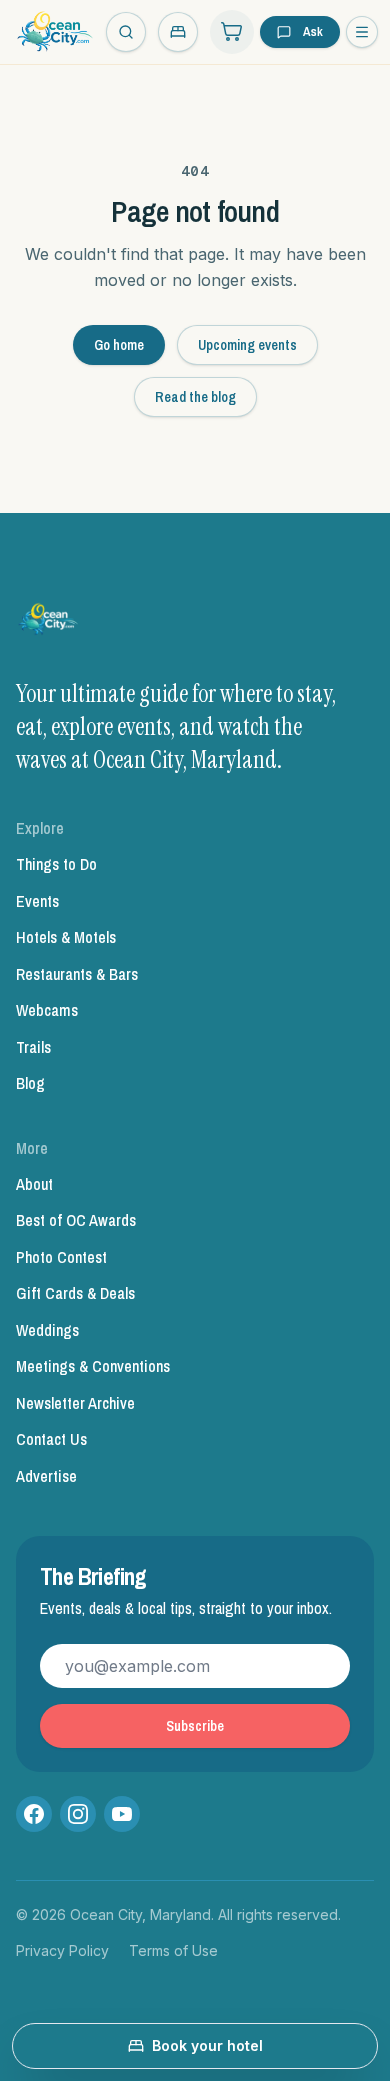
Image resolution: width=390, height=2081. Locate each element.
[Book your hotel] (178, 32)
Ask (313, 31)
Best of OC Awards (76, 1220)
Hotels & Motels (66, 937)
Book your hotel (207, 2045)
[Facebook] (34, 1814)
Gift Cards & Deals (75, 1293)
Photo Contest (61, 1257)
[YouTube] (122, 1814)
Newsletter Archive (75, 1403)
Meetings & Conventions (93, 1366)
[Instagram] (78, 1814)
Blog (30, 1083)
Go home (119, 345)
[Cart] (232, 32)
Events (37, 901)
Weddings (47, 1330)
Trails (33, 1047)
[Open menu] (362, 32)
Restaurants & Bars (77, 974)
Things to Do (56, 864)
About (34, 1184)
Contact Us (51, 1439)
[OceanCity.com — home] (49, 623)
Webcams (47, 1010)
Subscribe (195, 1726)
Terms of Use (173, 1950)
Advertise (46, 1476)
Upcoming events (247, 345)
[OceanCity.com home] (55, 32)
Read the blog (195, 397)
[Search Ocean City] (126, 32)
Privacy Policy (62, 1950)
